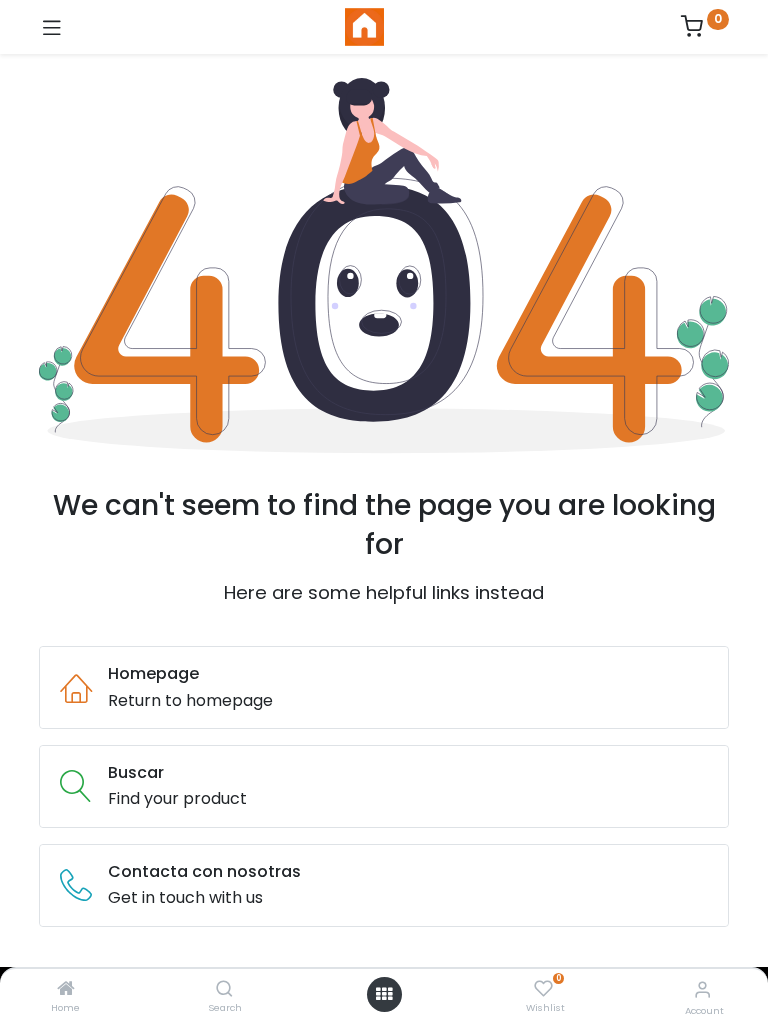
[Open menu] (384, 994)
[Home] (66, 989)
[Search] (224, 989)
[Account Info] (702, 989)
